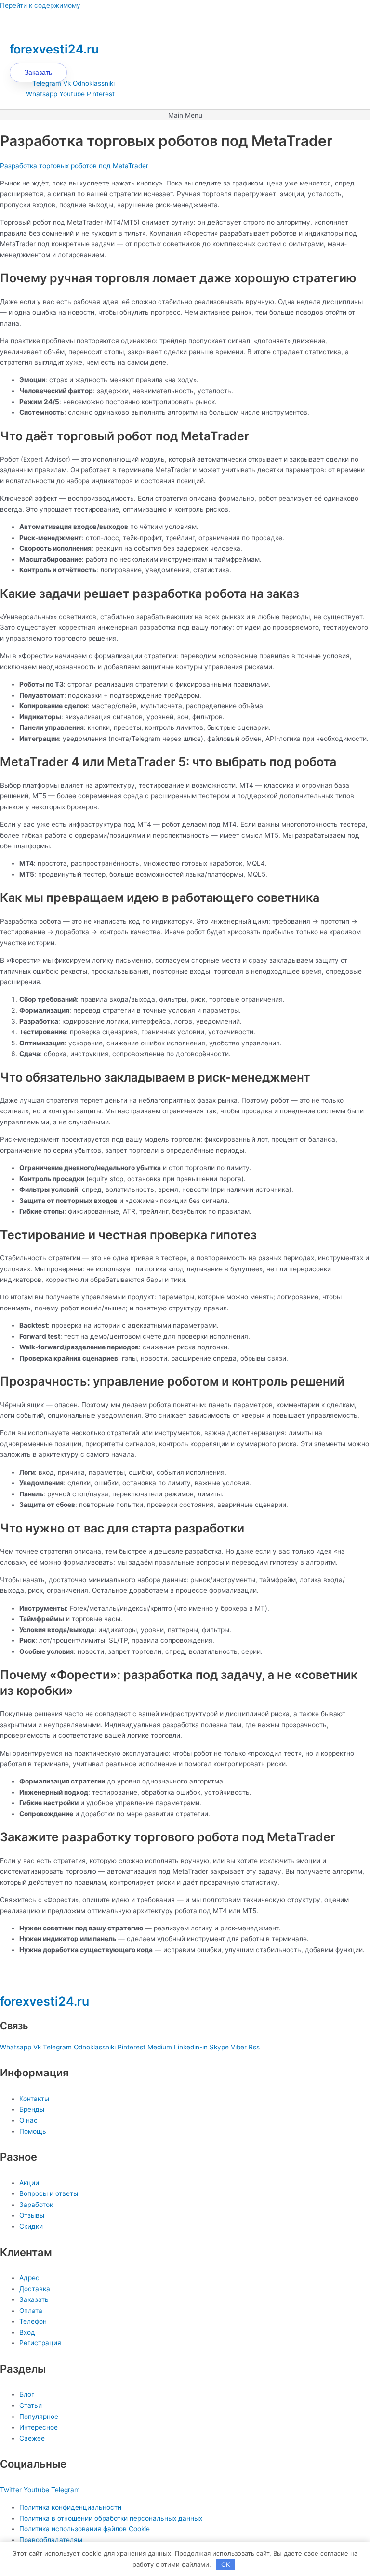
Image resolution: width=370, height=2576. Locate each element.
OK (225, 2564)
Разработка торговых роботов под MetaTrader (74, 166)
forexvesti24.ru (54, 49)
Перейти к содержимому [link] (40, 5)
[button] (185, 115)
